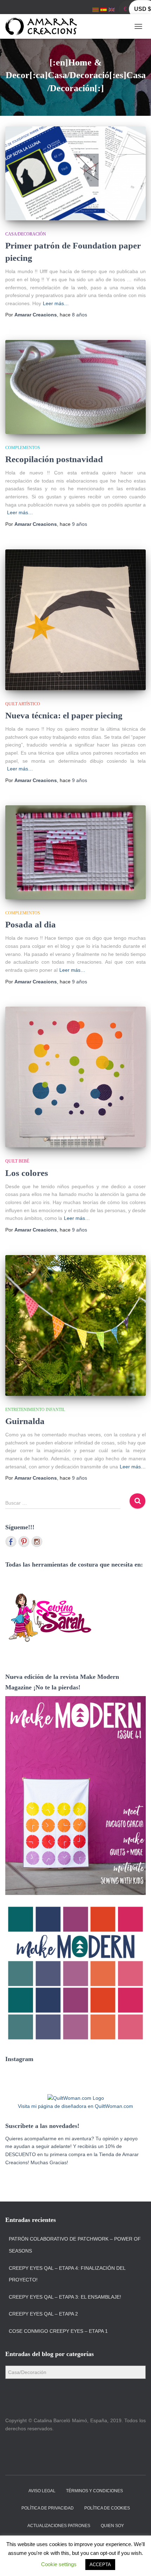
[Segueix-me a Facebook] (11, 1542)
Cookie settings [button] (59, 2564)
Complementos (23, 448)
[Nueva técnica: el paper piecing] (75, 620)
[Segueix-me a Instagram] (37, 1542)
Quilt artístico (23, 704)
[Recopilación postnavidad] (75, 387)
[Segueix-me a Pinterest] (24, 1542)
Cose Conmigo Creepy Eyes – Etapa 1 (58, 2331)
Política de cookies (107, 2508)
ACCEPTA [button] (100, 2565)
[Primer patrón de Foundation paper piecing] (75, 173)
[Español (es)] (104, 10)
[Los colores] (75, 1077)
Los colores (27, 1173)
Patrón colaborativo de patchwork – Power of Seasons (75, 2245)
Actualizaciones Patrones (59, 2526)
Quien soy (112, 2526)
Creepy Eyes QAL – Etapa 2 (43, 2314)
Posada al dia (31, 924)
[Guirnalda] (75, 1325)
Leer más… (56, 303)
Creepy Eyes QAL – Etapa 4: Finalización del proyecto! (67, 2274)
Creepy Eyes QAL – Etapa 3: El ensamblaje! (65, 2297)
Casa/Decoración (26, 234)
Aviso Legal (42, 2491)
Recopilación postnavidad (54, 459)
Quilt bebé (17, 1161)
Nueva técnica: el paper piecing (64, 715)
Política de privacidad (48, 2508)
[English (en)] (112, 10)
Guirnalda (25, 1421)
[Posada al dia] (75, 852)
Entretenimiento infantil (35, 1410)
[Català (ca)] (96, 10)
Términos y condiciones (94, 2491)
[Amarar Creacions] (44, 26)
